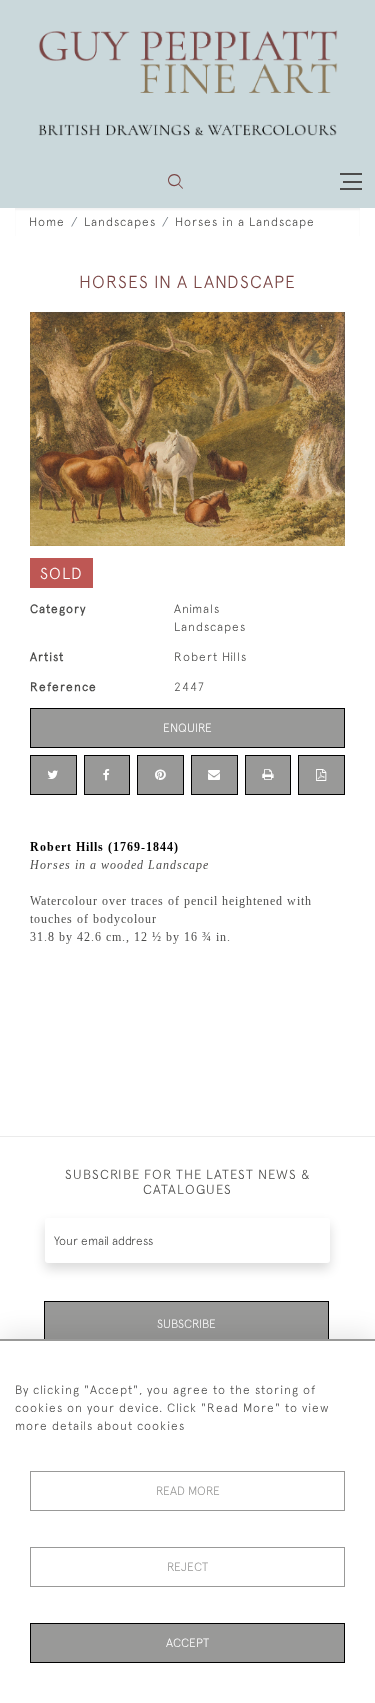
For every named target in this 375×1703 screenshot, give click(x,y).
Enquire (187, 728)
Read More (188, 1491)
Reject (187, 1567)
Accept (187, 1643)
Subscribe (186, 1324)
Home (47, 222)
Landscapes (120, 222)
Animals (197, 609)
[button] (175, 181)
